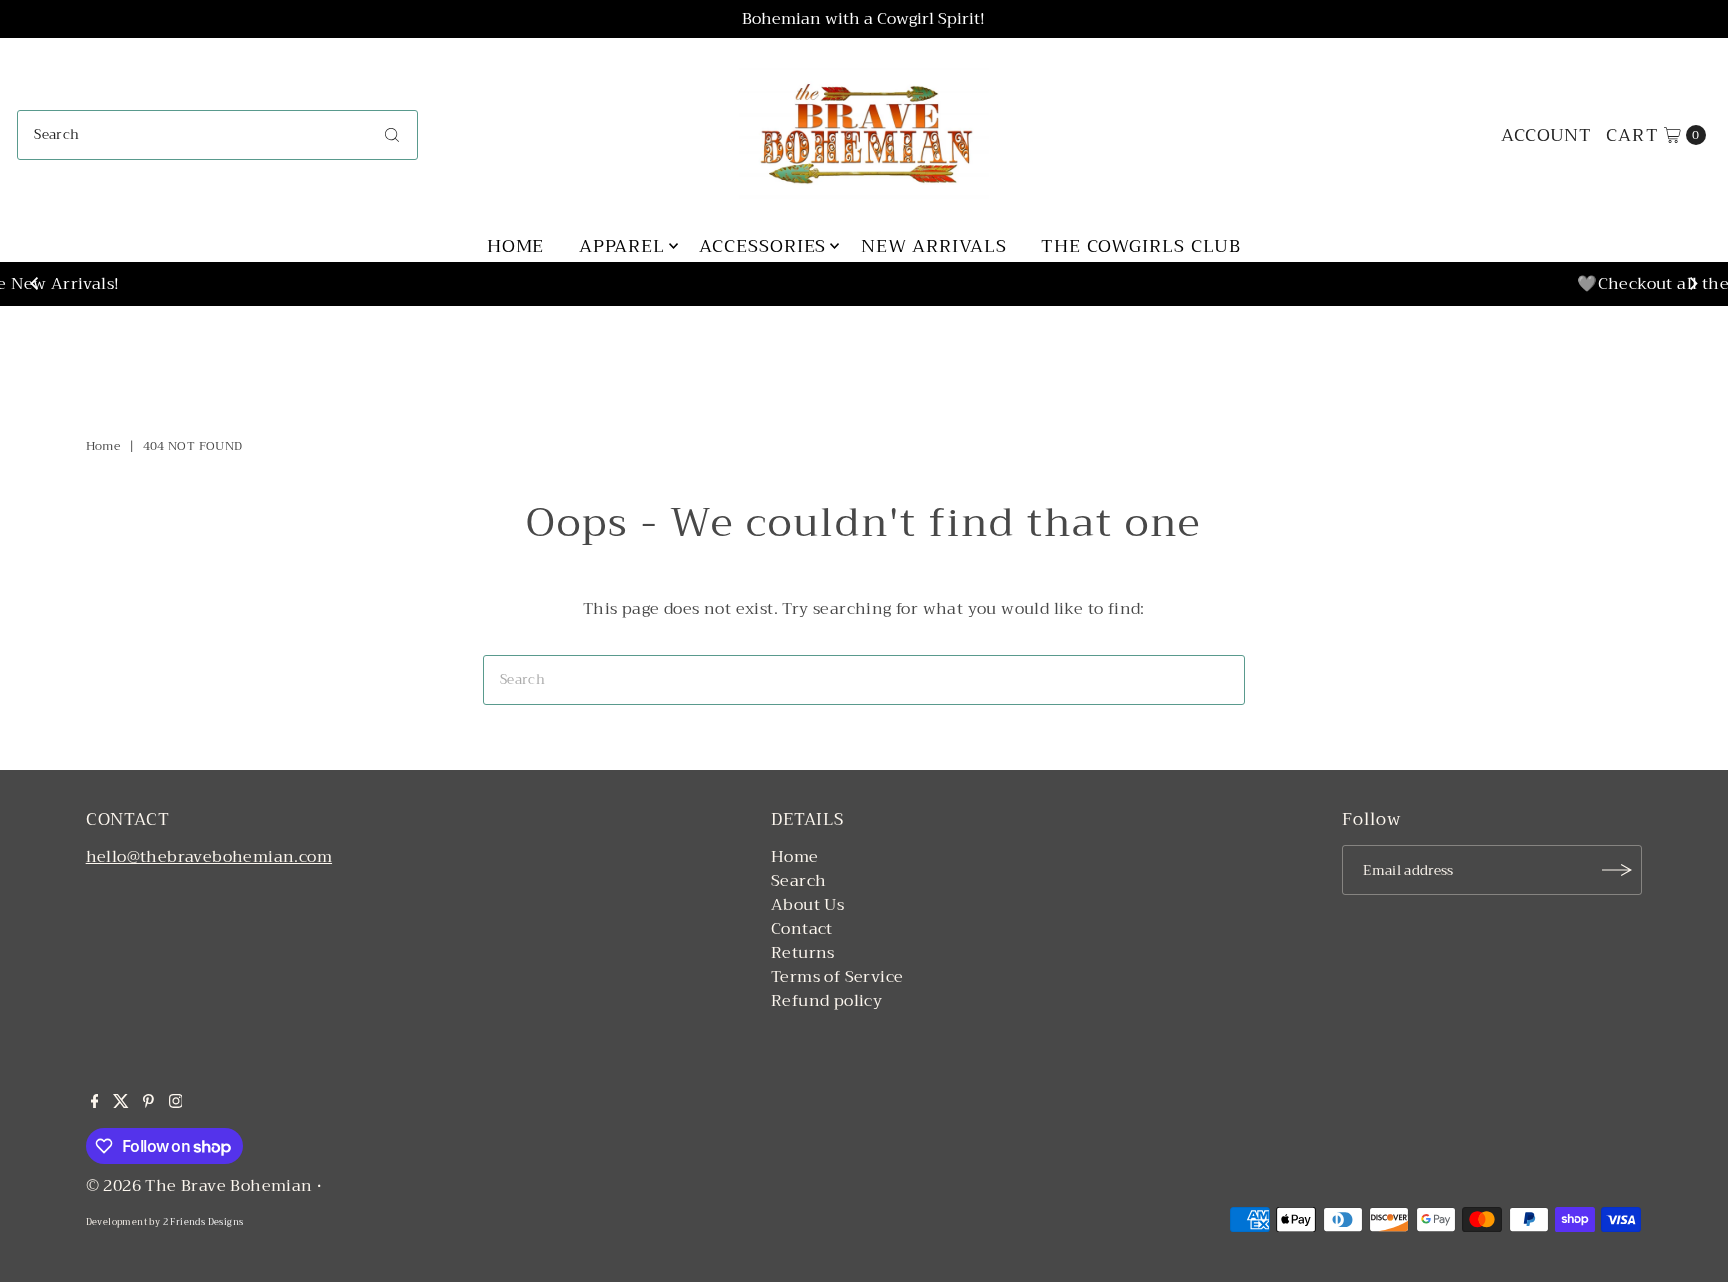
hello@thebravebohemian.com (209, 857)
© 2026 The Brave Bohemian (199, 1186)
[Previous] (35, 284)
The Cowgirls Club (1141, 246)
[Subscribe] (1617, 870)
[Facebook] (95, 1103)
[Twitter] (121, 1103)
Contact (802, 929)
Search (798, 881)
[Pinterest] (148, 1103)
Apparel (622, 246)
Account (1546, 135)
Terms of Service (837, 977)
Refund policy (826, 1001)
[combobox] (217, 135)
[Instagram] (176, 1103)
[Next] (1693, 284)
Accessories (762, 246)
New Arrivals (934, 246)
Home (516, 246)
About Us (807, 905)
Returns (803, 953)
